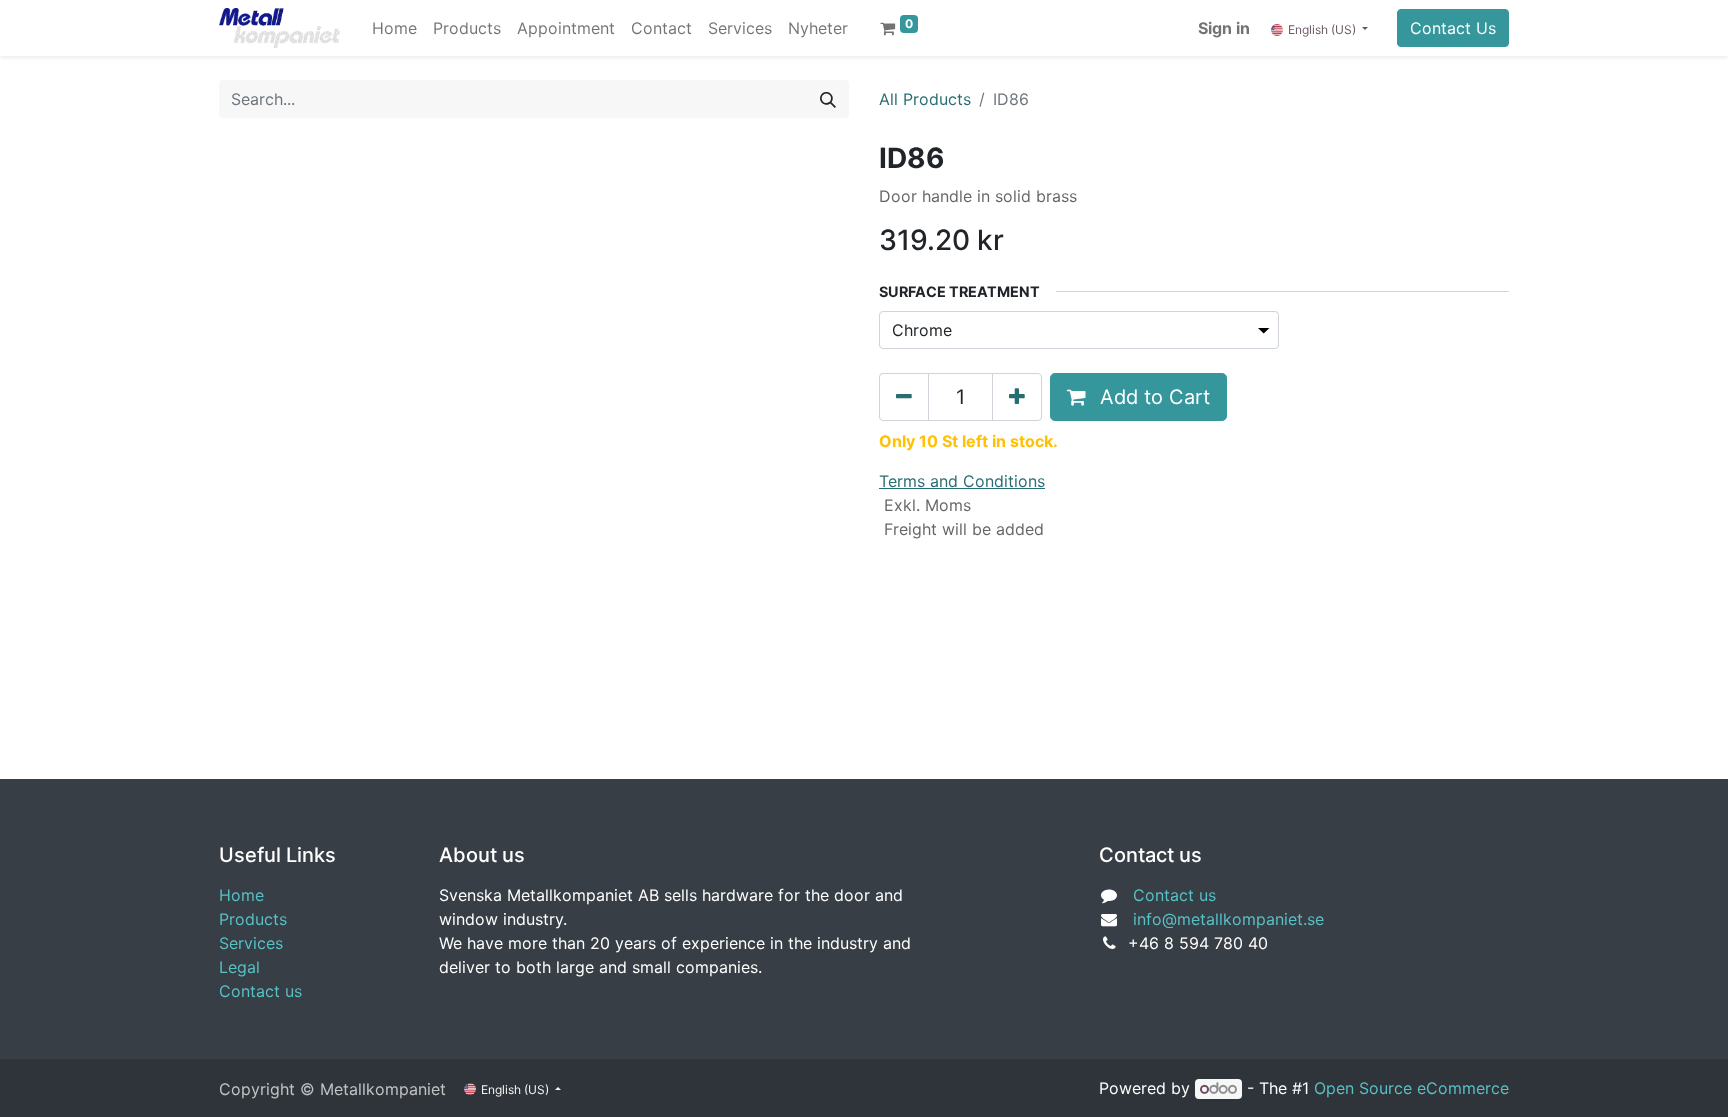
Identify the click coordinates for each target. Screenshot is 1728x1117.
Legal (239, 967)
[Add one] (1017, 397)
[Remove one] (904, 397)
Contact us (260, 991)
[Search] (828, 99)
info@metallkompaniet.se (1228, 919)
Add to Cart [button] (1152, 397)
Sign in (1224, 28)
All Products (925, 99)
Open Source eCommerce (1411, 1088)
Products (253, 919)
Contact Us (1453, 28)
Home (241, 895)
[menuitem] (394, 28)
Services (251, 943)
